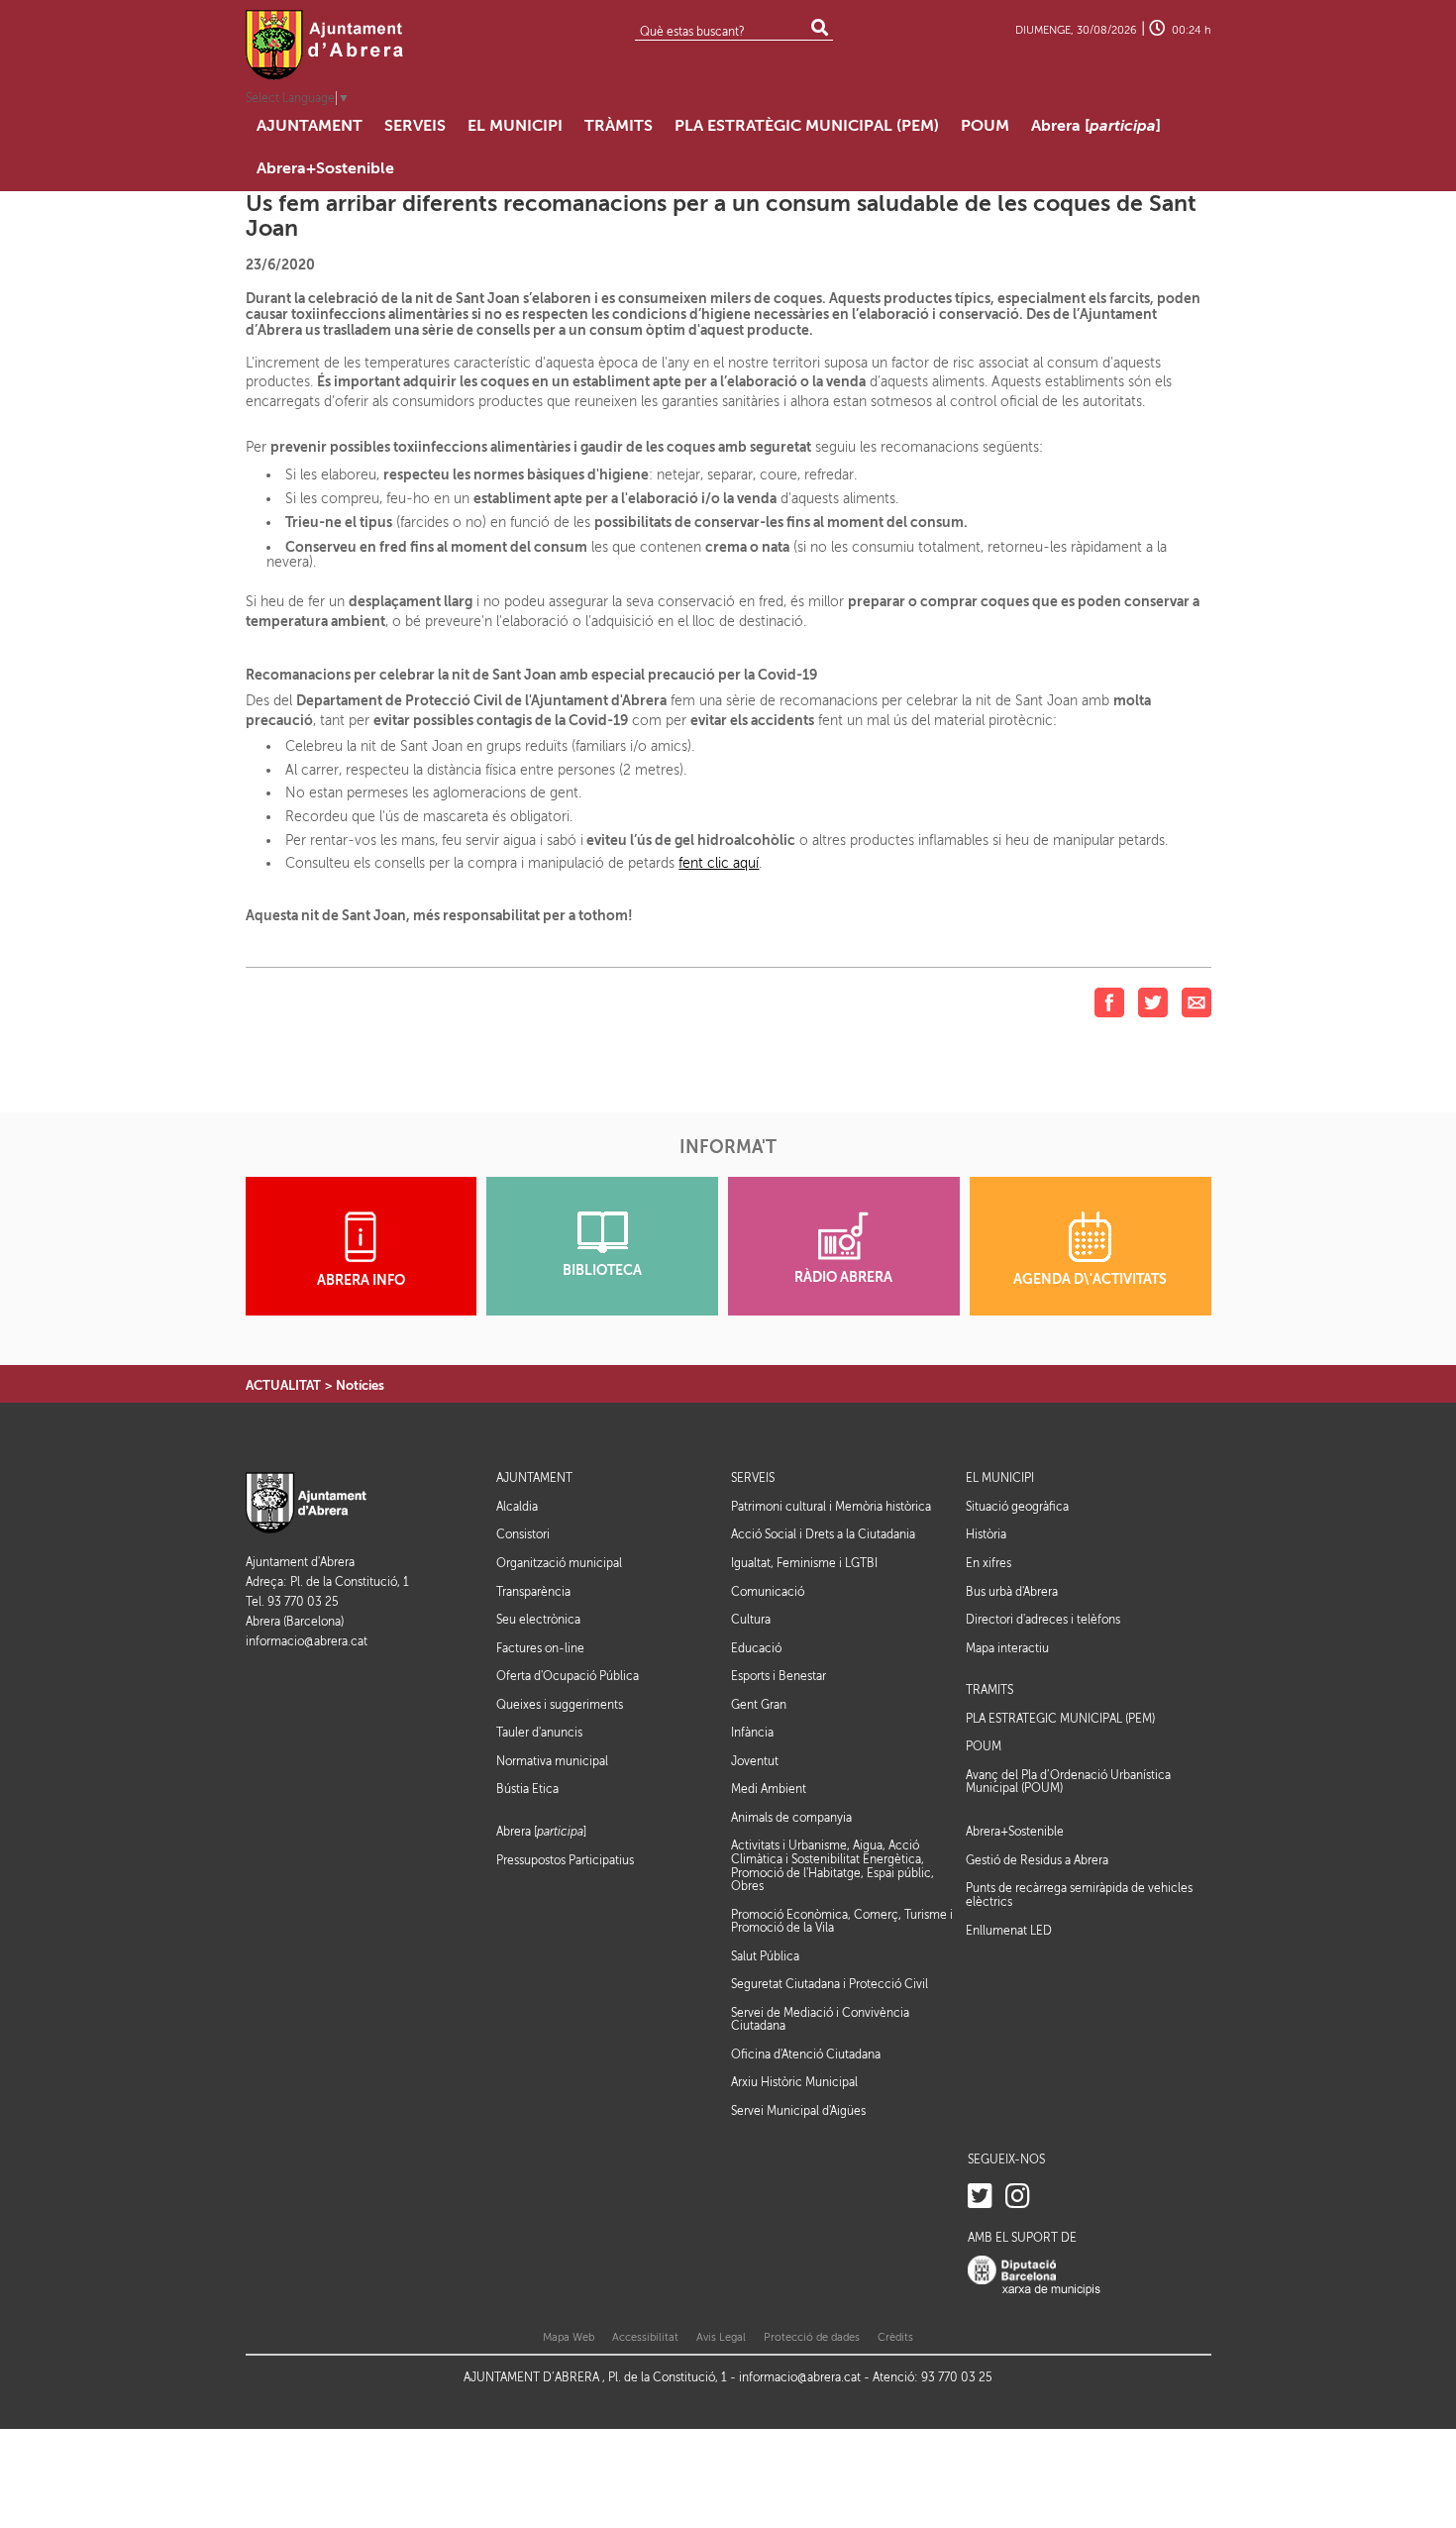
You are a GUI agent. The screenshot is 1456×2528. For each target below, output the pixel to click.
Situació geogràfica (1017, 1507)
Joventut (755, 1761)
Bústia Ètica (527, 1789)
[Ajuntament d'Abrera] (325, 45)
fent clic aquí (719, 863)
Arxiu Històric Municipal (794, 2082)
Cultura (751, 1620)
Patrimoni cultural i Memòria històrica (831, 1507)
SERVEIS (753, 1478)
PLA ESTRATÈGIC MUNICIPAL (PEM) (1060, 1719)
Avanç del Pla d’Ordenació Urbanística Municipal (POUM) (1068, 1782)
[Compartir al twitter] (1153, 1002)
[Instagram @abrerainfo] (1018, 2197)
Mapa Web (569, 2337)
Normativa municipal (552, 1761)
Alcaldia (517, 1507)
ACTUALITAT (283, 1385)
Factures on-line (540, 1648)
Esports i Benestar (779, 1676)
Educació (756, 1648)
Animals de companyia (791, 1818)
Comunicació (768, 1592)
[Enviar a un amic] (1196, 1002)
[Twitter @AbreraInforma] (980, 2197)
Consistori (523, 1534)
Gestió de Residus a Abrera (1037, 1860)
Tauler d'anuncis (539, 1733)
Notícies (360, 1385)
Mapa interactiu (1007, 1648)
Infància (752, 1733)
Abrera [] (541, 1832)
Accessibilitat (645, 2337)
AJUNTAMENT (534, 1478)
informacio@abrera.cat (307, 1642)
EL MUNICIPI (1000, 1478)
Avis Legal (721, 2337)
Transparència (533, 1592)
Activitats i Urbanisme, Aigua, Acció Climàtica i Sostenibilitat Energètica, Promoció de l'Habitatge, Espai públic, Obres (832, 1866)
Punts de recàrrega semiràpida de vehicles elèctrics (1079, 1895)
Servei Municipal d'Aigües (798, 2111)
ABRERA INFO (361, 1280)
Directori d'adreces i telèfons (1043, 1620)
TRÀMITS (989, 1690)
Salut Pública (765, 1956)
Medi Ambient (769, 1789)
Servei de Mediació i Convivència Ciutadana (820, 2020)
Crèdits (895, 2337)
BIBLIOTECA (602, 1270)
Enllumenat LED (1009, 1931)
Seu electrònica (538, 1620)
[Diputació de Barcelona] (1034, 2275)
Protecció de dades (812, 2337)
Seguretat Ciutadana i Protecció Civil (830, 1984)
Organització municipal (559, 1563)
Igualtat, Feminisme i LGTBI (804, 1563)
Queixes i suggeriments (560, 1705)
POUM (984, 1747)
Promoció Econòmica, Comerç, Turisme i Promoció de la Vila (842, 1922)
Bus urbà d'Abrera (1012, 1592)
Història (986, 1534)
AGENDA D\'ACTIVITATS (1090, 1279)
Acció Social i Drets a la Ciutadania (823, 1534)
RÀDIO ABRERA (843, 1277)
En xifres (988, 1563)
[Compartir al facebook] (1109, 1002)
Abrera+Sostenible (1015, 1832)
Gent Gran (759, 1705)
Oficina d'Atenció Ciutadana (806, 2054)
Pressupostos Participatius (565, 1860)
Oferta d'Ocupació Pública (568, 1676)
